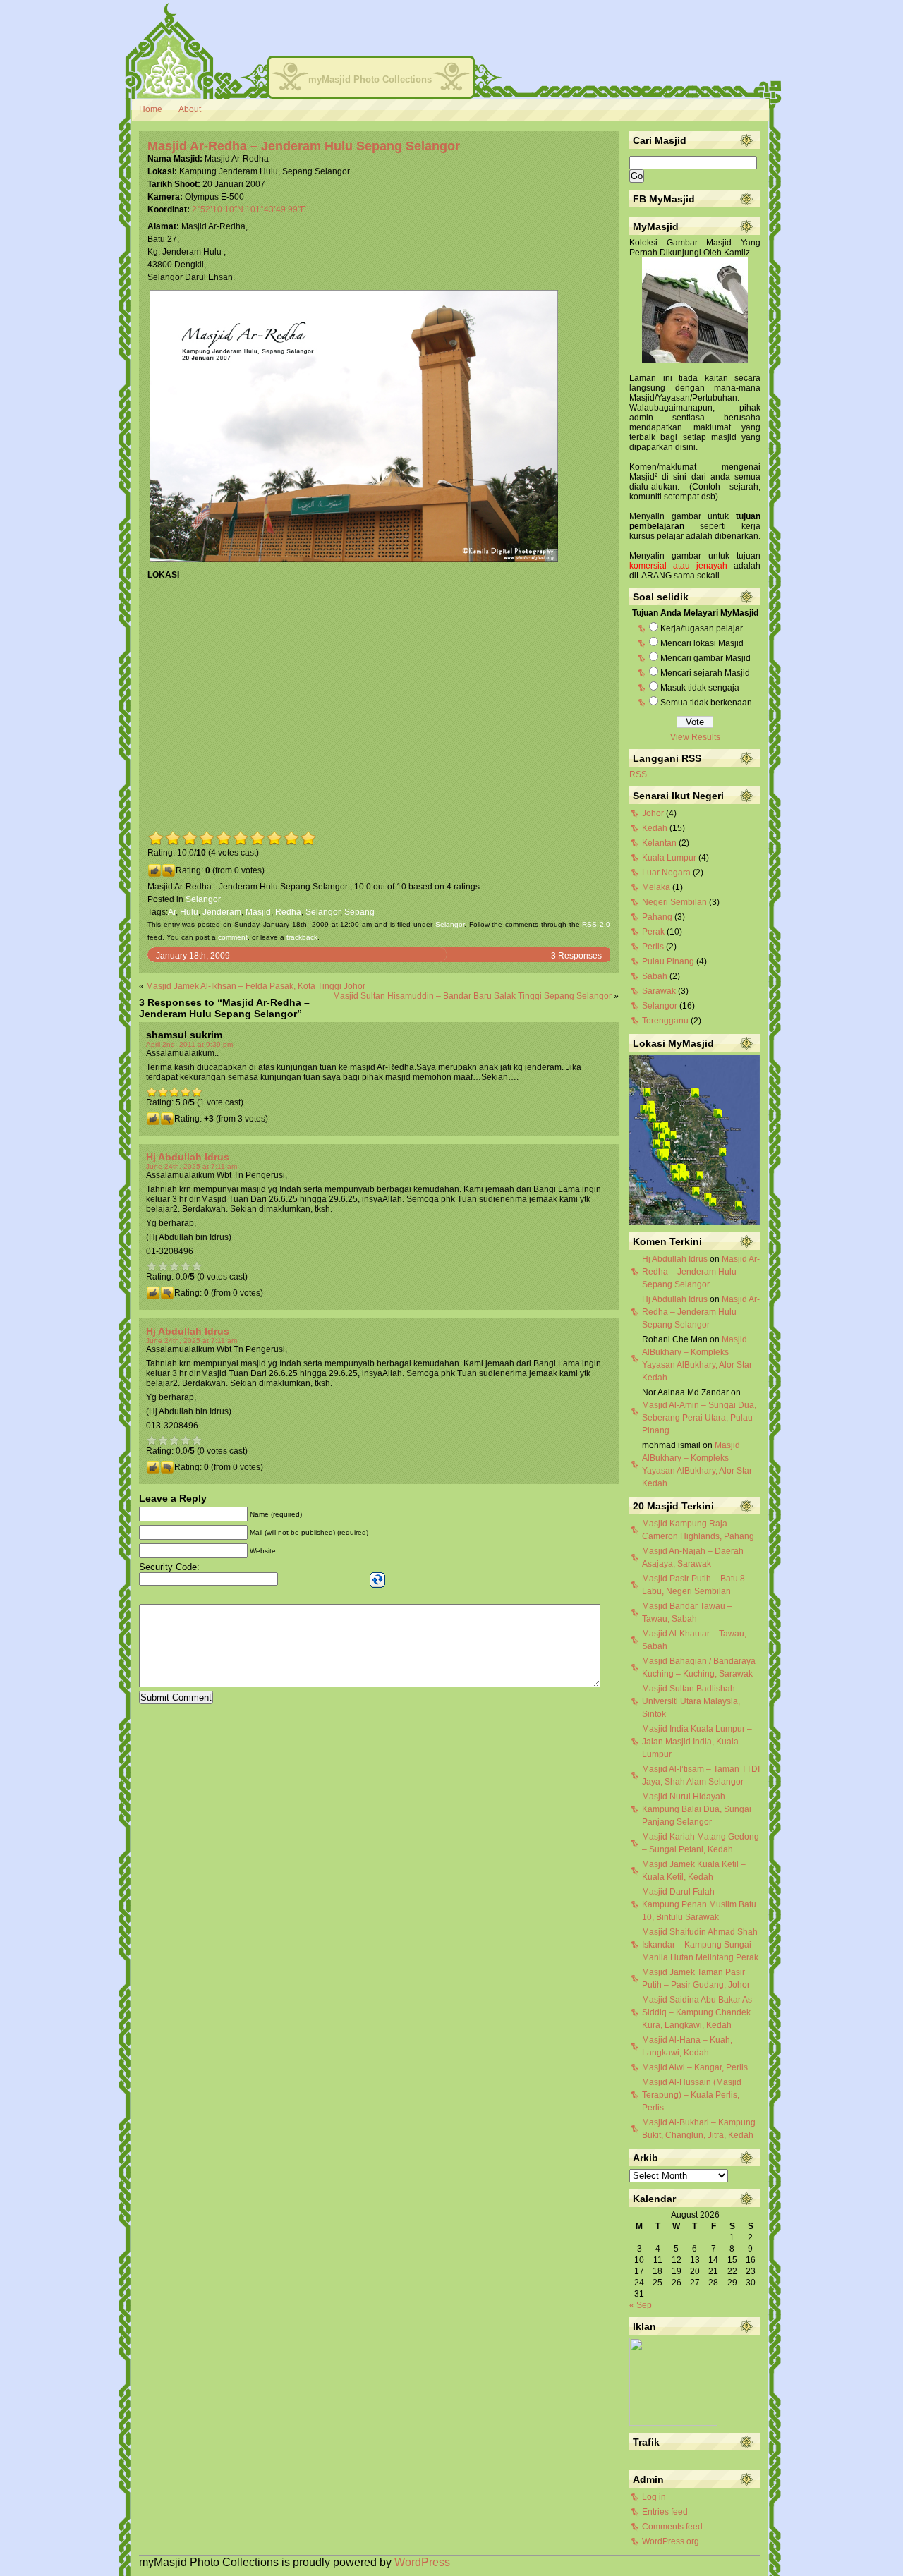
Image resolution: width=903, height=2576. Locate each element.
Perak (653, 932)
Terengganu (665, 1021)
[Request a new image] (377, 1580)
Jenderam (222, 912)
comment (233, 937)
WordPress (422, 2562)
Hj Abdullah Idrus (188, 1157)
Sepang (359, 912)
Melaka (656, 887)
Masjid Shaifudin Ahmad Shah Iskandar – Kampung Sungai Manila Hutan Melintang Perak (700, 1945)
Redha (288, 912)
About (190, 109)
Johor (653, 813)
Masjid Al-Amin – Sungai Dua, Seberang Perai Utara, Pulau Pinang (699, 1418)
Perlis (653, 947)
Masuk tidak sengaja (700, 688)
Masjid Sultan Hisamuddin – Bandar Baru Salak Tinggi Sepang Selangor (472, 996)
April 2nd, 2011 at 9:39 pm (189, 1044)
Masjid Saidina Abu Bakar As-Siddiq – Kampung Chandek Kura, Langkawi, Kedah (698, 2012)
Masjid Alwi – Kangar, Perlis (695, 2067)
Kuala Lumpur (669, 858)
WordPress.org (671, 2541)
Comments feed (672, 2527)
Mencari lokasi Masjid (702, 643)
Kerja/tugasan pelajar (702, 628)
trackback (302, 937)
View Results (695, 737)
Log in (654, 2497)
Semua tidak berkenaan (706, 703)
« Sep (641, 2305)
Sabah (655, 976)
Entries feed (665, 2512)
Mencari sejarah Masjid (705, 673)
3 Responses (576, 956)
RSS (638, 774)
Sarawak (659, 991)
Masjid (258, 912)
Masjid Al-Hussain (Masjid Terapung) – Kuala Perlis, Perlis (692, 2095)
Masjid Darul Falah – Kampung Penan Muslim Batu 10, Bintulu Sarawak (699, 1904)
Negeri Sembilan (674, 902)
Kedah (655, 828)
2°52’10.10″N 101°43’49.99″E (249, 209)
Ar (172, 912)
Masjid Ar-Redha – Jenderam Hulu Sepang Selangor (304, 146)
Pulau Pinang (668, 961)
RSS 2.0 (596, 924)
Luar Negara (666, 873)
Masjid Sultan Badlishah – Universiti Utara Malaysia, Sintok (692, 1701)
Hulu (189, 912)
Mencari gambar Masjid (705, 658)
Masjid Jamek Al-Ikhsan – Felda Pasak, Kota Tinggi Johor (256, 986)
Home (151, 109)
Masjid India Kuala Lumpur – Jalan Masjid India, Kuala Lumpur (697, 1742)
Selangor (203, 899)
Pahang (657, 917)
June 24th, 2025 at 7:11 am (192, 1166)
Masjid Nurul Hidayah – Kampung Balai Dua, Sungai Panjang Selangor (697, 1809)
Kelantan (659, 843)
